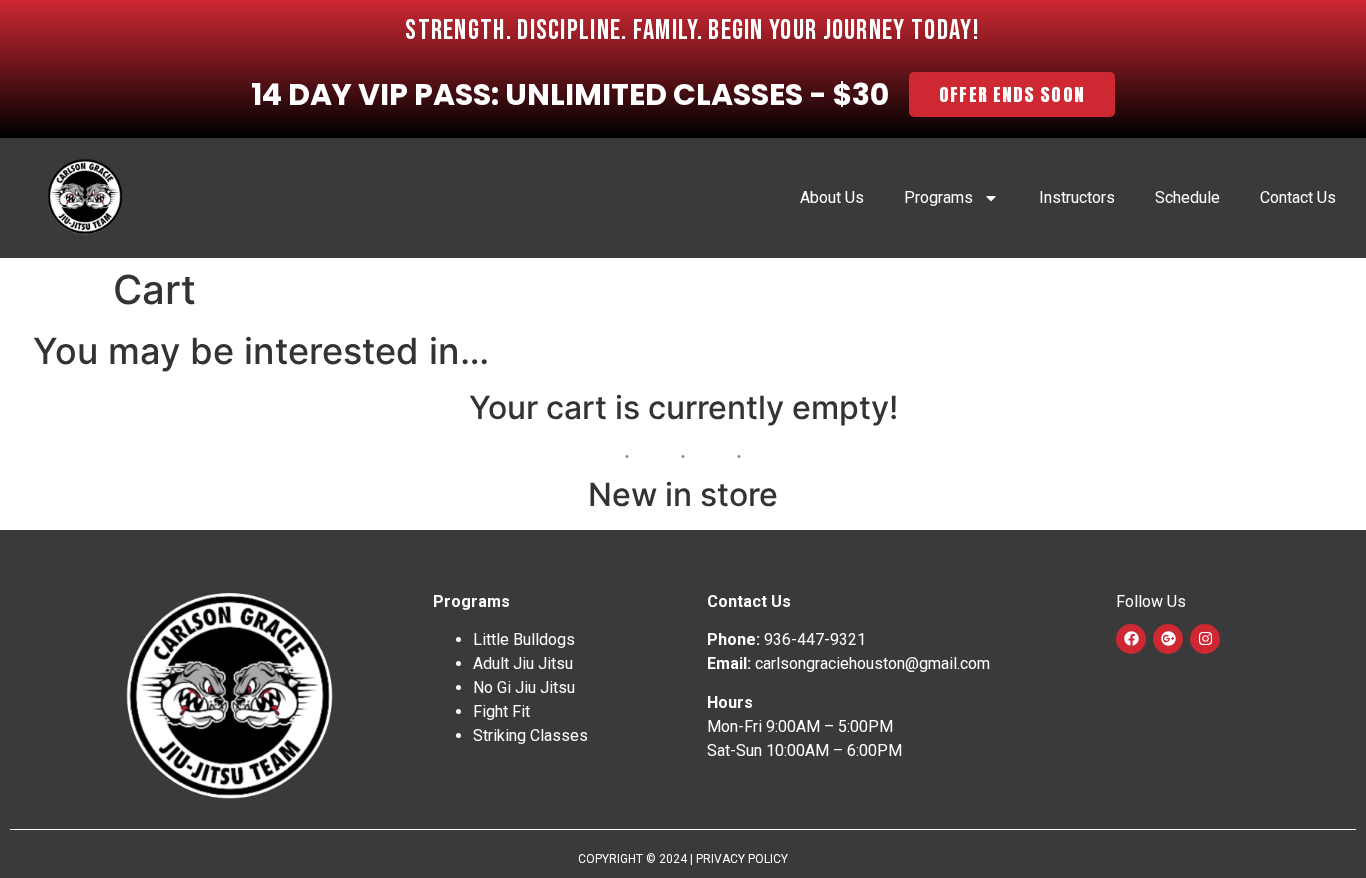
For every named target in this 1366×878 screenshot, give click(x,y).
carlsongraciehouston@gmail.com (872, 663)
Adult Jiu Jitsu (523, 663)
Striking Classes (530, 735)
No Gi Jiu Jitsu (524, 687)
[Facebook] (1131, 639)
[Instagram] (1205, 639)
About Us (832, 197)
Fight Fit (501, 711)
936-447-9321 (815, 639)
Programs (938, 197)
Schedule (1187, 197)
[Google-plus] (1168, 639)
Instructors (1077, 197)
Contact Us (1298, 197)
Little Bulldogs (524, 639)
